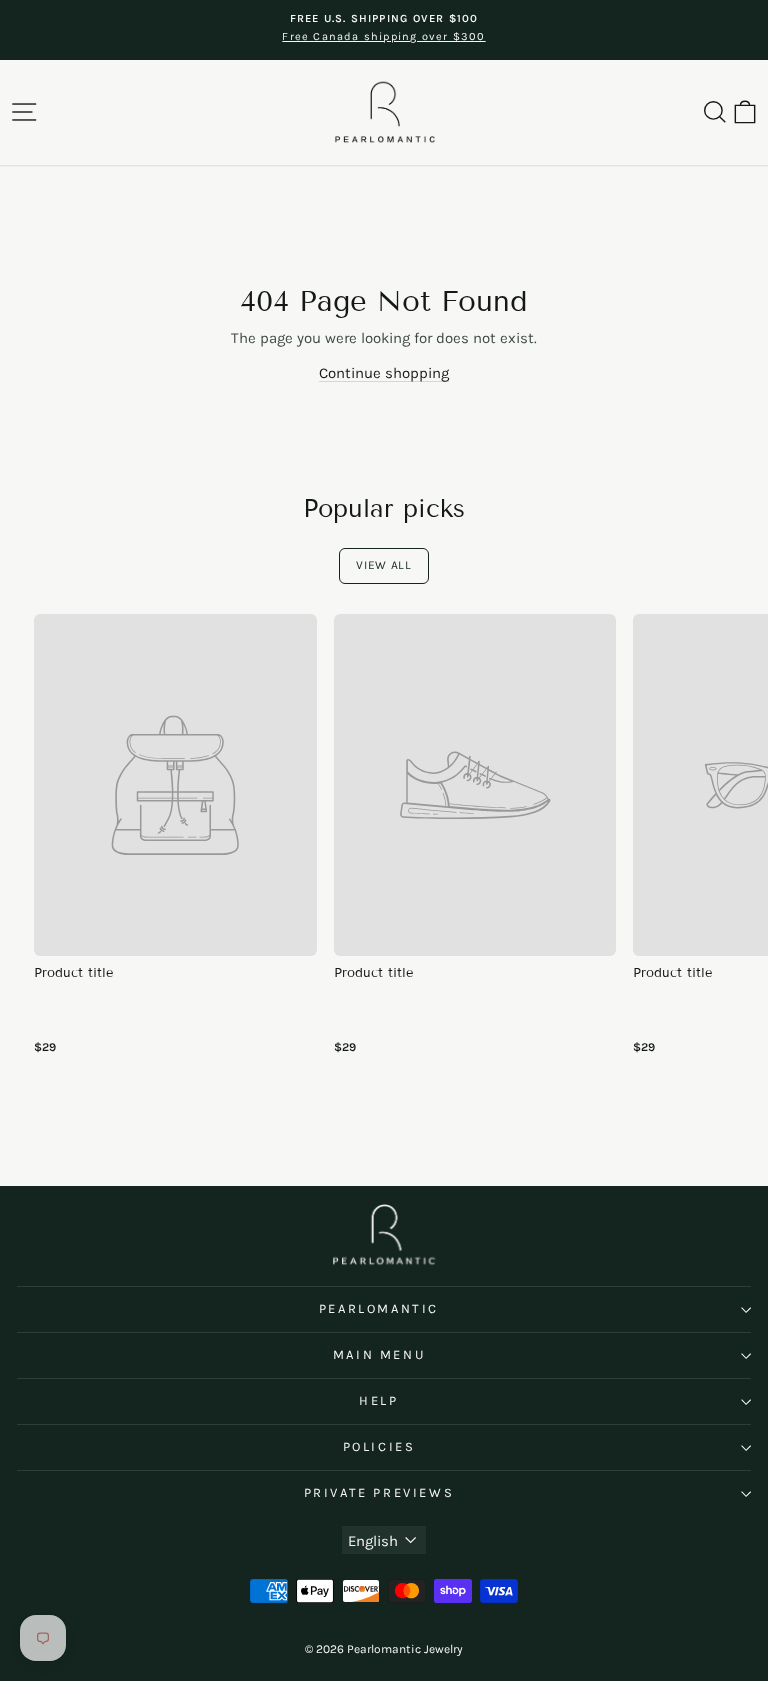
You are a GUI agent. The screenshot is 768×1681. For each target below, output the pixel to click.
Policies (379, 1446)
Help (378, 1400)
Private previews (379, 1492)
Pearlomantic (379, 1308)
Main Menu (379, 1354)
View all (384, 565)
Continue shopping (384, 373)
